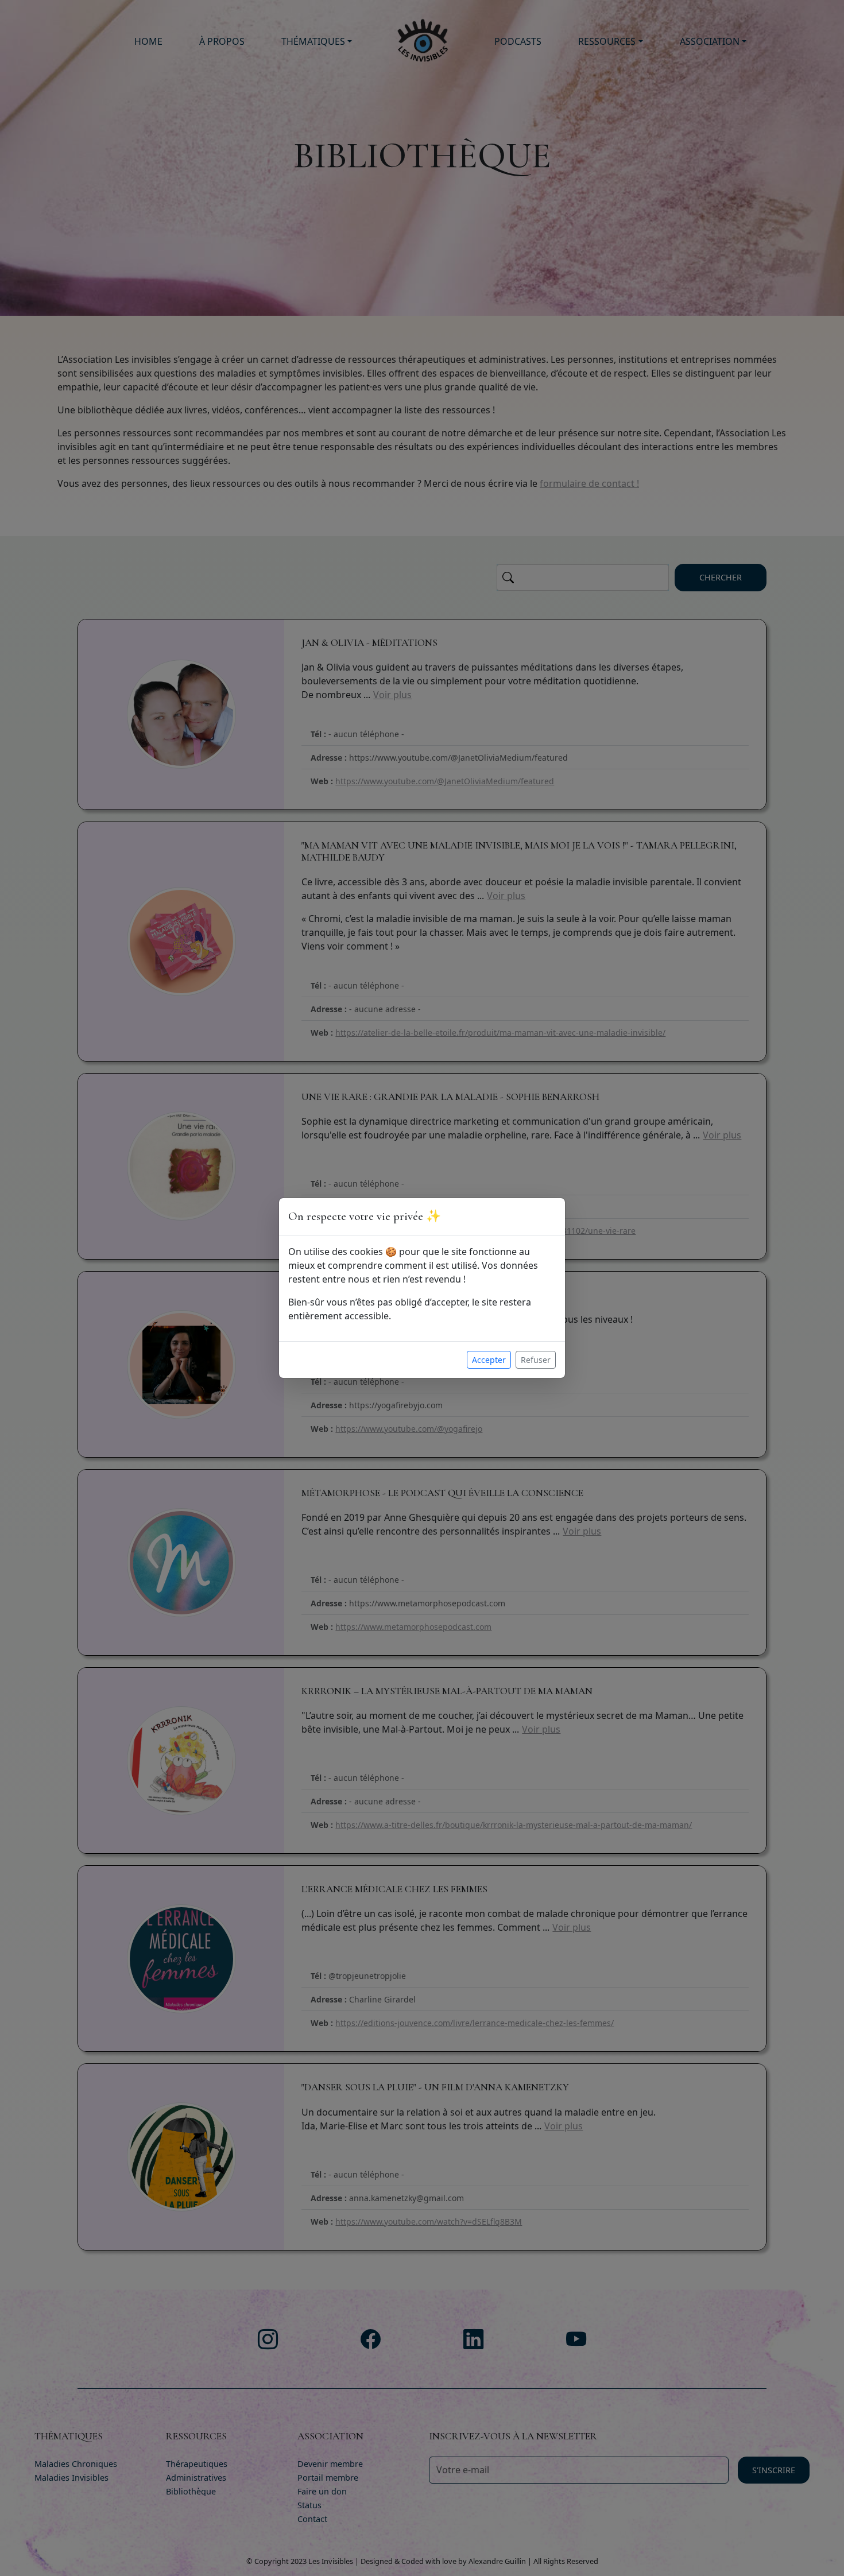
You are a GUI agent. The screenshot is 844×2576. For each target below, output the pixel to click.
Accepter (489, 1360)
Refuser (536, 1360)
